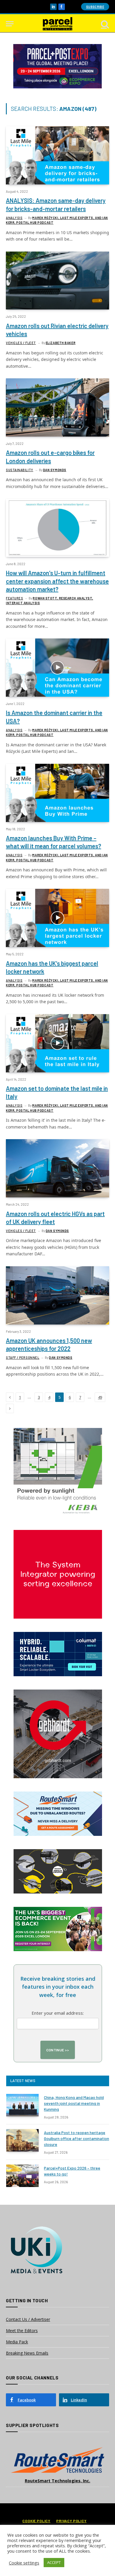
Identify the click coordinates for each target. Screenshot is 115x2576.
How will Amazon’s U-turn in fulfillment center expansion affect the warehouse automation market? (57, 581)
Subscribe (95, 7)
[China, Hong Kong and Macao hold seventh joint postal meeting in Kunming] (22, 2105)
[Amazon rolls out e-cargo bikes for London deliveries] (57, 407)
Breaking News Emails (27, 2353)
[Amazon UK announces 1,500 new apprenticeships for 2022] (57, 1295)
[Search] (104, 24)
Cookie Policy (36, 2521)
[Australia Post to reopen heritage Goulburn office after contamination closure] (22, 2140)
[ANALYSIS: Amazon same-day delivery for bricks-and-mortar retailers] (57, 155)
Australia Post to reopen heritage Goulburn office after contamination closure (77, 2138)
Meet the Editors (22, 2331)
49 (100, 1397)
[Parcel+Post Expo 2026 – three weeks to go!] (22, 2176)
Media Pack (17, 2342)
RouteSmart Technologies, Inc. (57, 2481)
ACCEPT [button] (54, 2562)
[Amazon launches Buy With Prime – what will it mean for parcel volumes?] (57, 793)
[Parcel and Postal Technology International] (57, 24)
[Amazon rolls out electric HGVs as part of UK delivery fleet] (57, 1168)
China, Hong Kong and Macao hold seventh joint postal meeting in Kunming (74, 2103)
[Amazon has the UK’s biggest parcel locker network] (57, 918)
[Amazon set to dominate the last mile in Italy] (57, 1043)
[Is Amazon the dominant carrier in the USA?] (57, 668)
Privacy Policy (72, 2521)
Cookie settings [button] (24, 2563)
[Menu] (10, 24)
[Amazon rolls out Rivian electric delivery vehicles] (57, 281)
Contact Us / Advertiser (28, 2319)
